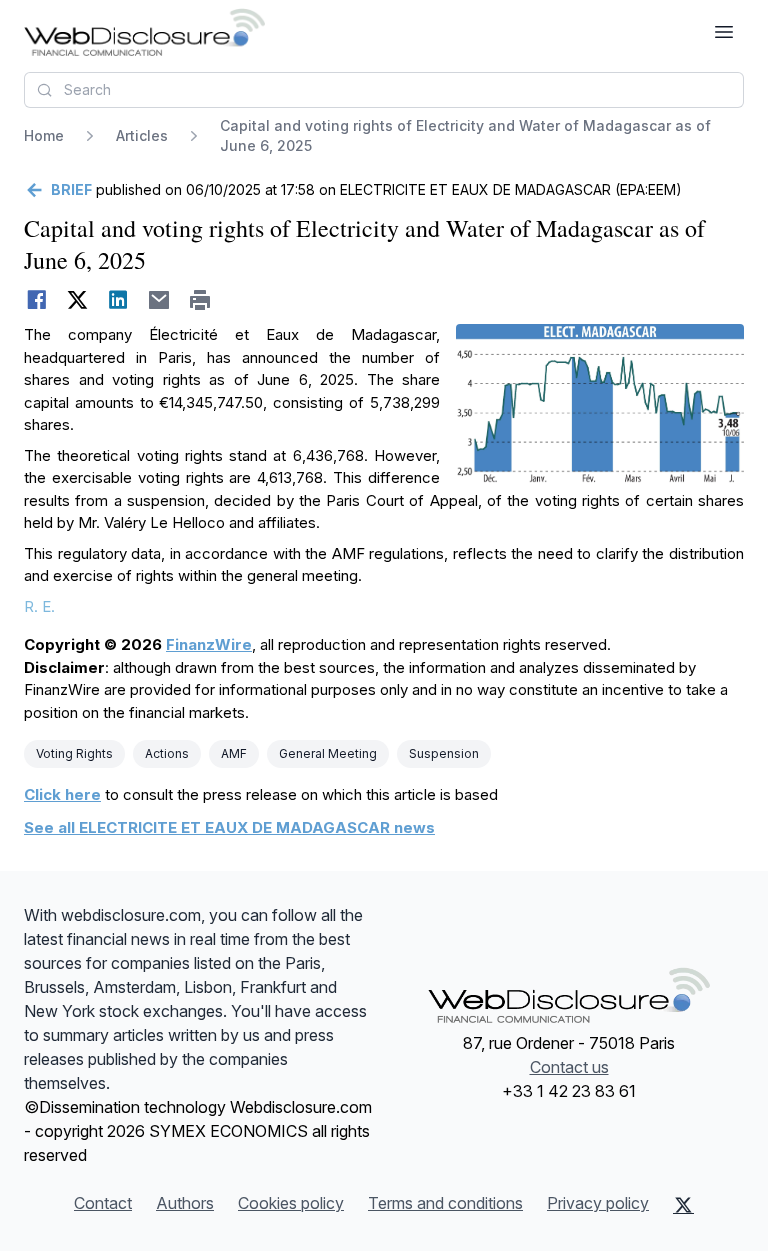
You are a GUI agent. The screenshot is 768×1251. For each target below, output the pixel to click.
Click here (62, 794)
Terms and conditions (445, 1203)
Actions (167, 753)
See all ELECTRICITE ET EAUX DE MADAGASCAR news (229, 827)
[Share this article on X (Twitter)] (77, 300)
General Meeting (328, 753)
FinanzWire (209, 644)
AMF (234, 753)
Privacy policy (598, 1203)
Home (44, 135)
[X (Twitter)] (683, 1205)
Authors (185, 1203)
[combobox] (384, 90)
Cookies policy (291, 1203)
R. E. (39, 606)
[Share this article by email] (159, 300)
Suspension (444, 753)
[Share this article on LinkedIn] (118, 300)
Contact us (569, 1067)
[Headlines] (144, 32)
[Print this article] (200, 300)
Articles (142, 135)
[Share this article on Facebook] (36, 300)
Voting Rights (74, 753)
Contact (103, 1203)
